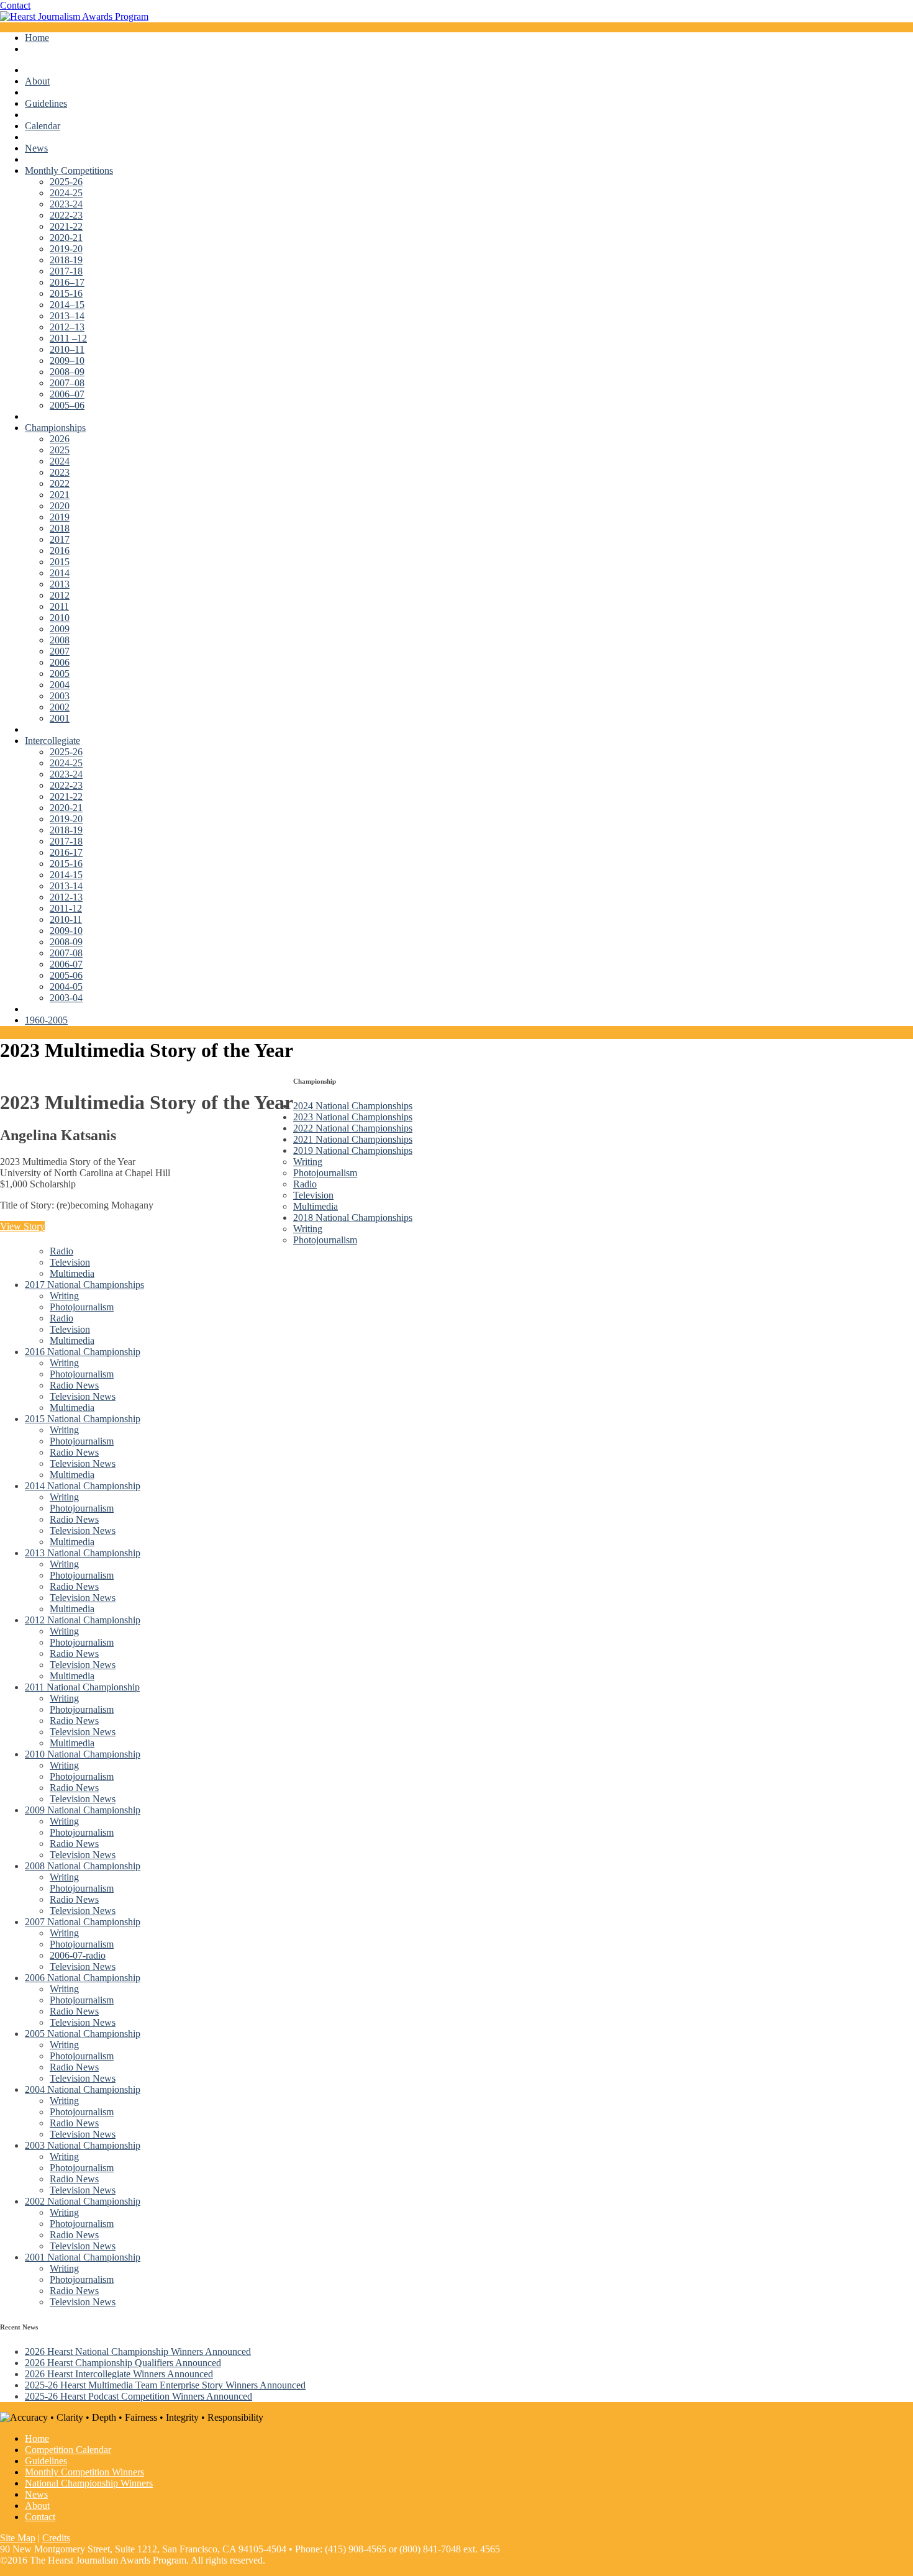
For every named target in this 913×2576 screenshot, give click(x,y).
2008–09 (67, 372)
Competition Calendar (68, 2450)
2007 (60, 651)
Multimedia (316, 1206)
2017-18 (66, 271)
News (36, 148)
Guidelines (46, 103)
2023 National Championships (353, 1117)
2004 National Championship (83, 2089)
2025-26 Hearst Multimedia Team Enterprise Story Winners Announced (165, 2385)
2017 (60, 539)
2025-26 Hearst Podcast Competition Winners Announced (139, 2396)
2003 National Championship (83, 2145)
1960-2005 (46, 1020)
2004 (60, 685)
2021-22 (66, 226)
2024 (60, 461)
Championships (55, 428)
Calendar (43, 126)
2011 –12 (68, 338)
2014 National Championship (83, 1486)
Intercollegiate (52, 741)
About (37, 81)
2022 (60, 483)
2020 (60, 506)
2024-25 (66, 193)
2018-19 (66, 260)
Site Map (18, 2538)
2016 (60, 551)
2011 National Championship (82, 1687)
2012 (60, 595)
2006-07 (66, 964)
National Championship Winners (89, 2483)
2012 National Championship (83, 1620)
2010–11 (67, 349)
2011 (59, 606)
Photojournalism (325, 1173)
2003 (60, 696)
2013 (60, 584)
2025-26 (66, 182)
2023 (60, 472)
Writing (308, 1162)
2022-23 (66, 215)
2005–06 (67, 405)
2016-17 (66, 852)
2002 (60, 707)
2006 (60, 662)
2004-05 (66, 986)
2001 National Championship (83, 2257)
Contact (15, 5)
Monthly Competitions (69, 170)
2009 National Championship (83, 1810)
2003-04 (66, 998)
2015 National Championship (83, 1419)
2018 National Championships (353, 1218)
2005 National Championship (83, 2034)
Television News (83, 1396)
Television (313, 1195)
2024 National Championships (353, 1106)
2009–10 (67, 361)
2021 (60, 495)
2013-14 (66, 886)
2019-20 (66, 249)
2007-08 (66, 953)
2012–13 (67, 327)
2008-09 (66, 942)
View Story (22, 1226)
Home (37, 38)
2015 (60, 562)
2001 (60, 718)
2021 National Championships (353, 1139)
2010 (60, 618)
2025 (60, 450)
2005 (60, 673)
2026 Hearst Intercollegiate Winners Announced (119, 2374)
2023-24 (66, 204)
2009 (60, 629)
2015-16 (66, 293)
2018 (60, 528)
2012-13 (66, 897)
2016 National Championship (83, 1352)
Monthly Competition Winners (84, 2472)
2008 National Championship (83, 1866)
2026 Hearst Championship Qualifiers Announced (123, 2363)
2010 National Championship (83, 1754)
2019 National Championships (353, 1150)
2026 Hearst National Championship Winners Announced (138, 2352)
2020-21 (66, 238)
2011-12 (66, 908)
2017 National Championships (84, 1285)
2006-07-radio (78, 1955)
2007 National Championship (83, 1922)
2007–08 (67, 383)
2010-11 (66, 919)
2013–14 (67, 316)
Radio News (74, 1385)
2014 (60, 573)
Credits (56, 2538)
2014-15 (66, 875)
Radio (305, 1184)
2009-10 (66, 931)
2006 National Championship (83, 1978)
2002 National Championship (83, 2201)
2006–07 (67, 394)
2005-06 (66, 975)
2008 (60, 640)
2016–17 (67, 282)
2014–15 (67, 305)
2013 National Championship (83, 1553)
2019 (60, 517)
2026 (60, 439)
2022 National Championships (353, 1128)
